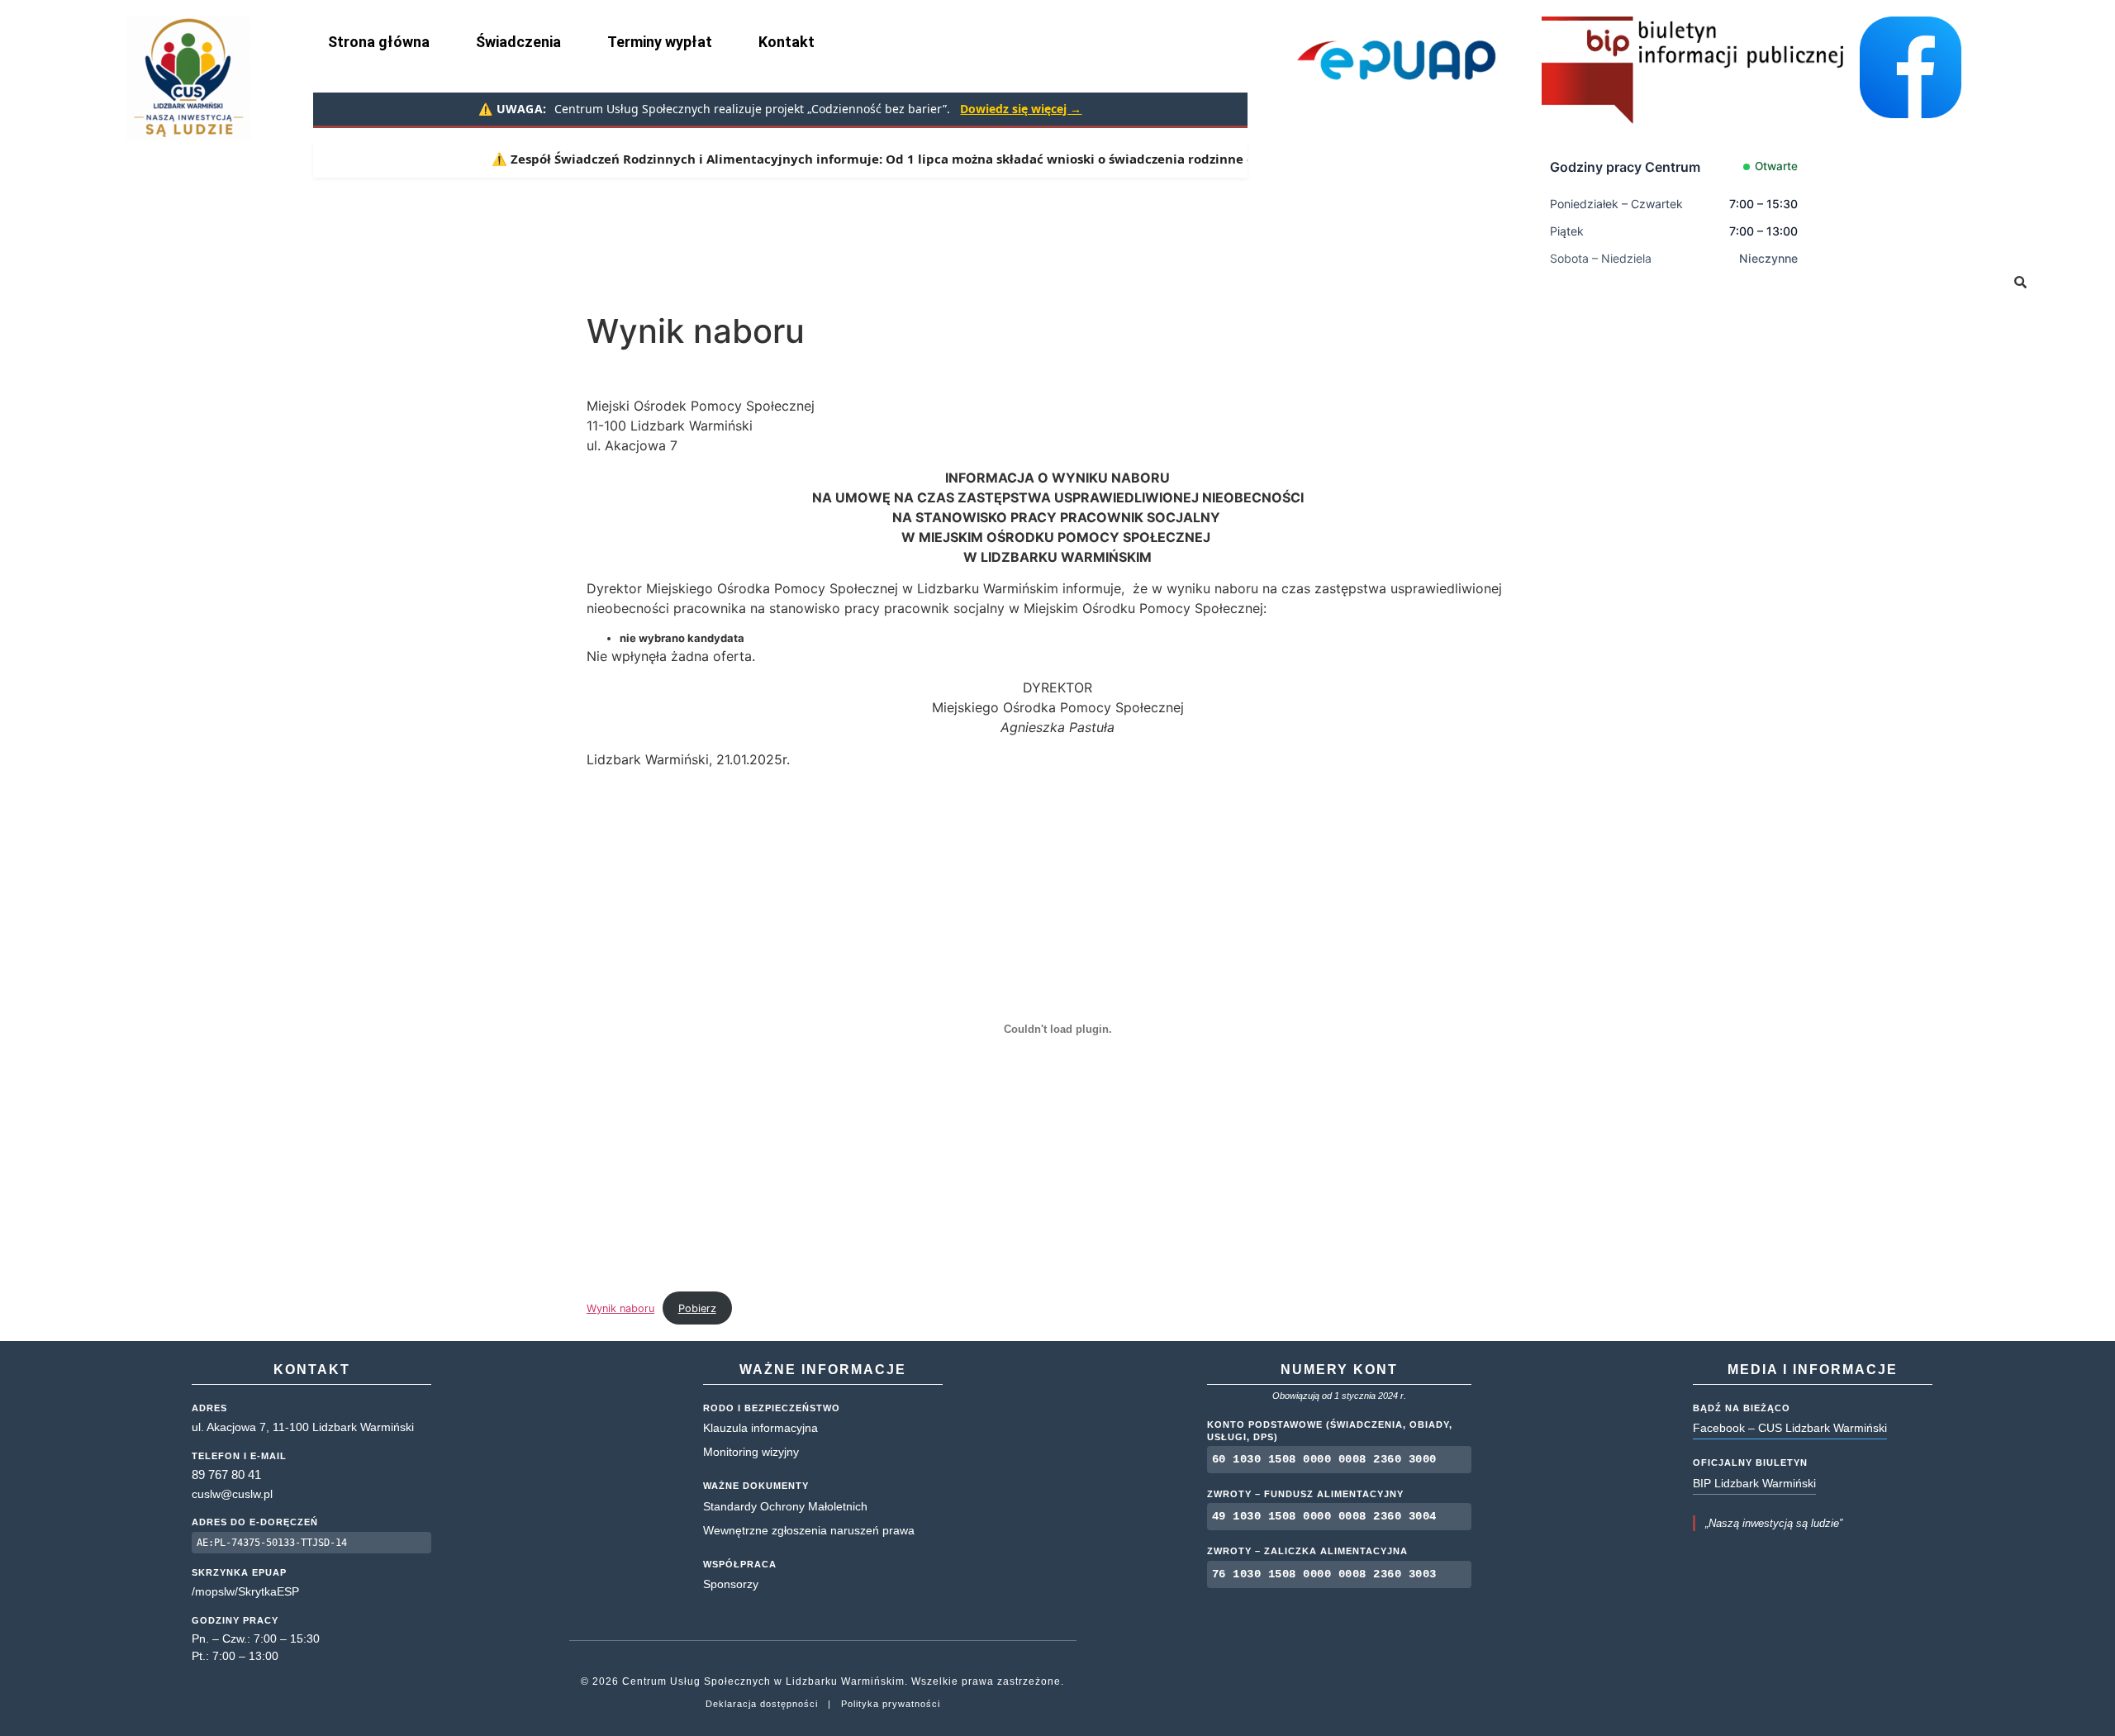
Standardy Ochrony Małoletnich (785, 1506)
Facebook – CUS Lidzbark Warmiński (1790, 1428)
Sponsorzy (731, 1584)
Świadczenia (518, 42)
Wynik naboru (620, 1308)
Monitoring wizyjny (751, 1452)
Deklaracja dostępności (762, 1704)
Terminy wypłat (660, 42)
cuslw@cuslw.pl (232, 1494)
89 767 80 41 (226, 1474)
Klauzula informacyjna (760, 1428)
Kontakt (787, 42)
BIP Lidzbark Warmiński (1754, 1483)
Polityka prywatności (891, 1704)
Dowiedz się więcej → (1021, 109)
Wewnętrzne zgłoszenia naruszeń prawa (809, 1530)
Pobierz (697, 1308)
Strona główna (379, 42)
